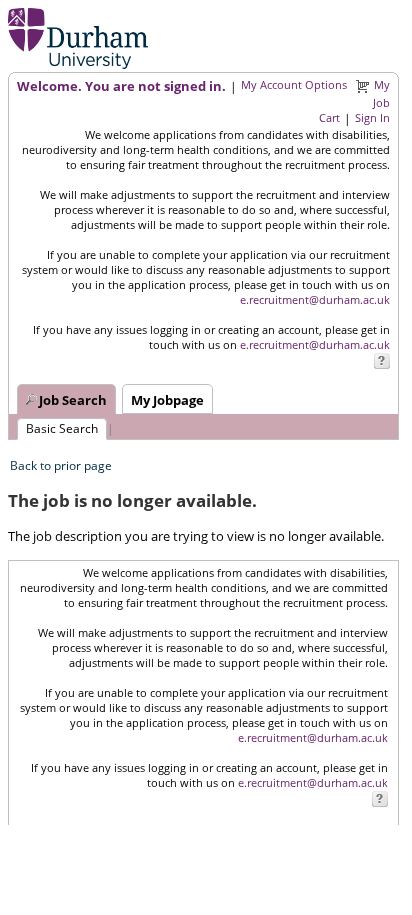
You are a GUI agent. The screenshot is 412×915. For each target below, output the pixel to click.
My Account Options (294, 84)
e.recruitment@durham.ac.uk (315, 299)
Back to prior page (61, 465)
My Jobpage (167, 400)
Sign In (372, 117)
